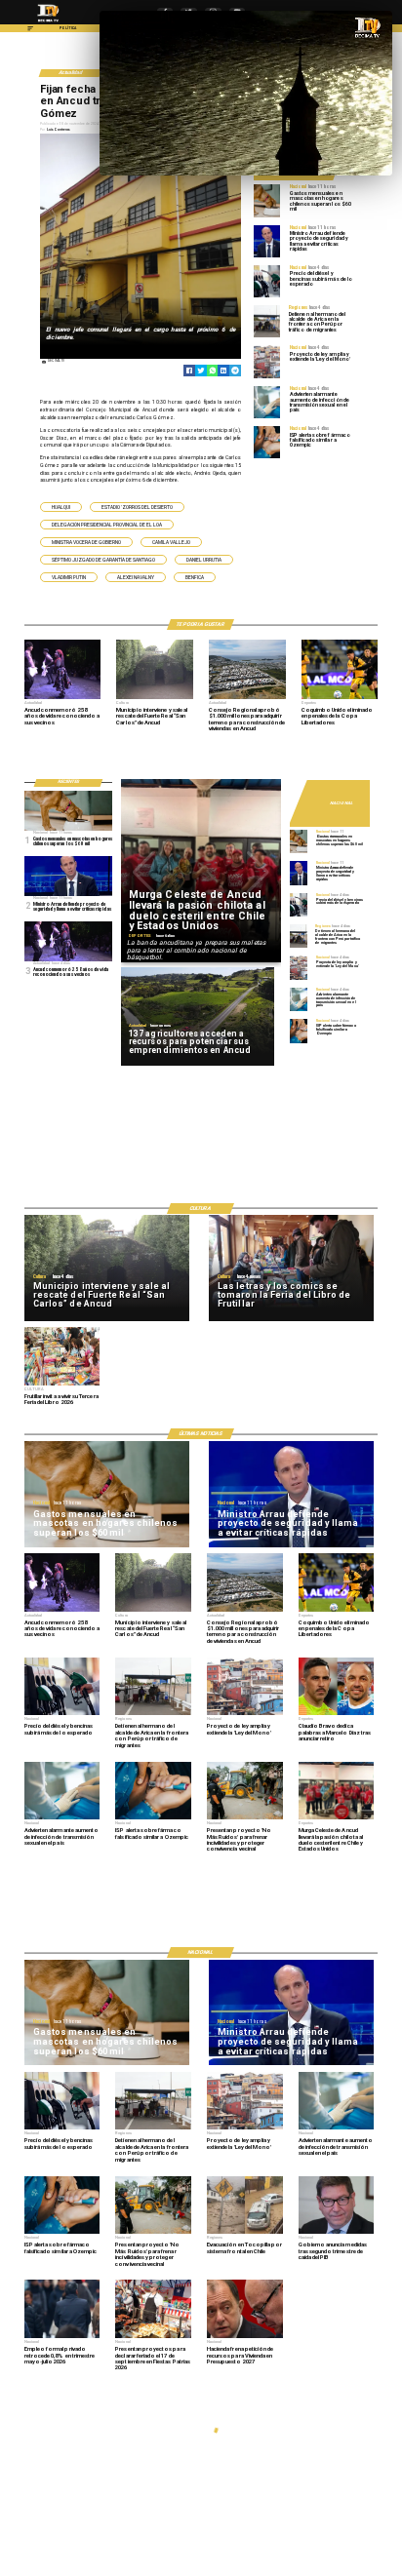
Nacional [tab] (341, 803)
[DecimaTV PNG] (48, 23)
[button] (61, 507)
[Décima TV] (30, 31)
